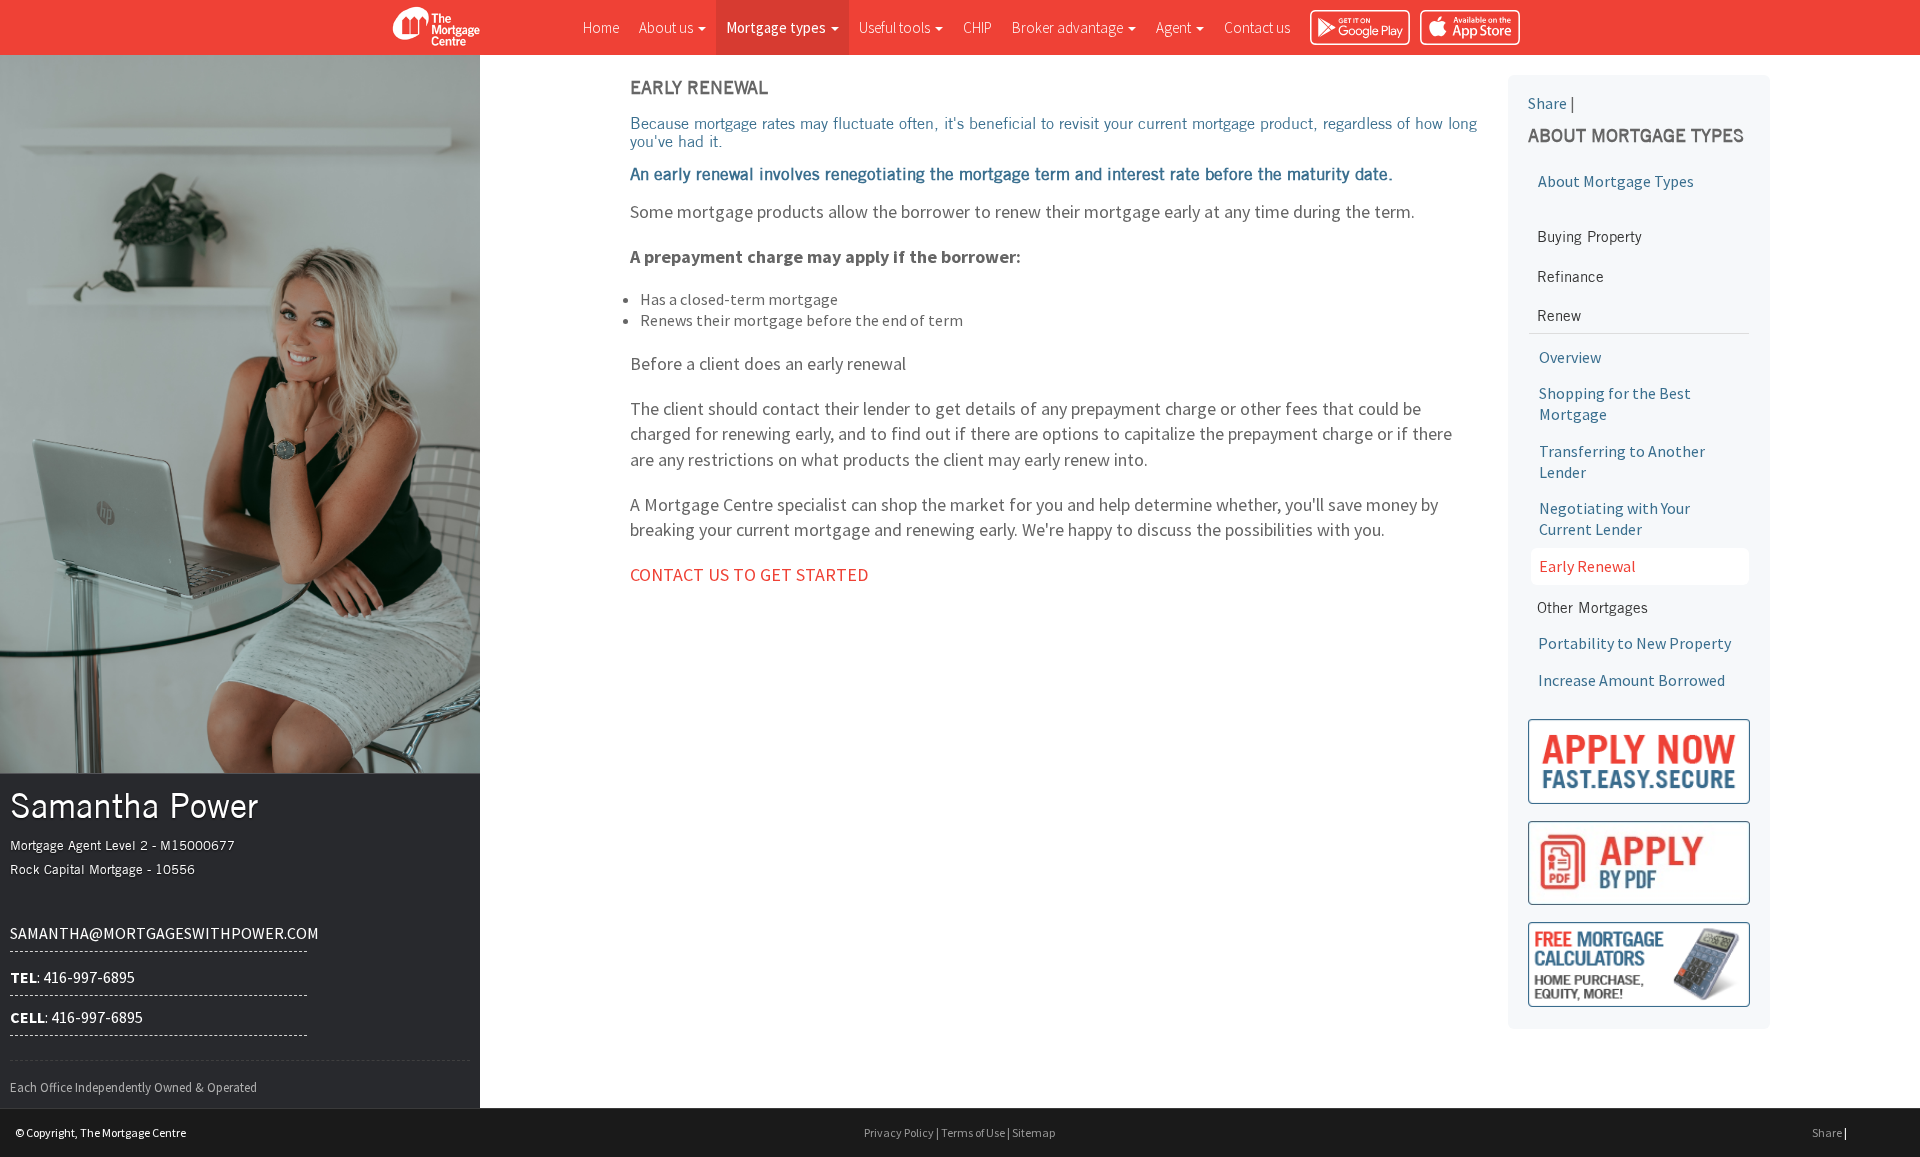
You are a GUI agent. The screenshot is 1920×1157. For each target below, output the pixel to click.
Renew (1559, 315)
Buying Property (1589, 236)
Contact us (1257, 27)
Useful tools (896, 27)
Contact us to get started (749, 574)
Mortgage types (777, 27)
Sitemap (1033, 1132)
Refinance (1570, 276)
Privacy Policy (899, 1132)
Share (1547, 103)
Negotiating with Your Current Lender (1614, 518)
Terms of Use (973, 1132)
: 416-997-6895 (72, 977)
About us (667, 27)
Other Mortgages (1592, 607)
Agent (1175, 27)
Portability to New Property (1634, 643)
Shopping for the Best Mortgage (1615, 403)
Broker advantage (1069, 27)
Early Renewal (1587, 566)
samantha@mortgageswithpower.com (158, 933)
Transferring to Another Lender (1622, 461)
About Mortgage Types (1616, 181)
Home (601, 27)
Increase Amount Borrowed (1631, 680)
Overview (1570, 357)
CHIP (977, 27)
